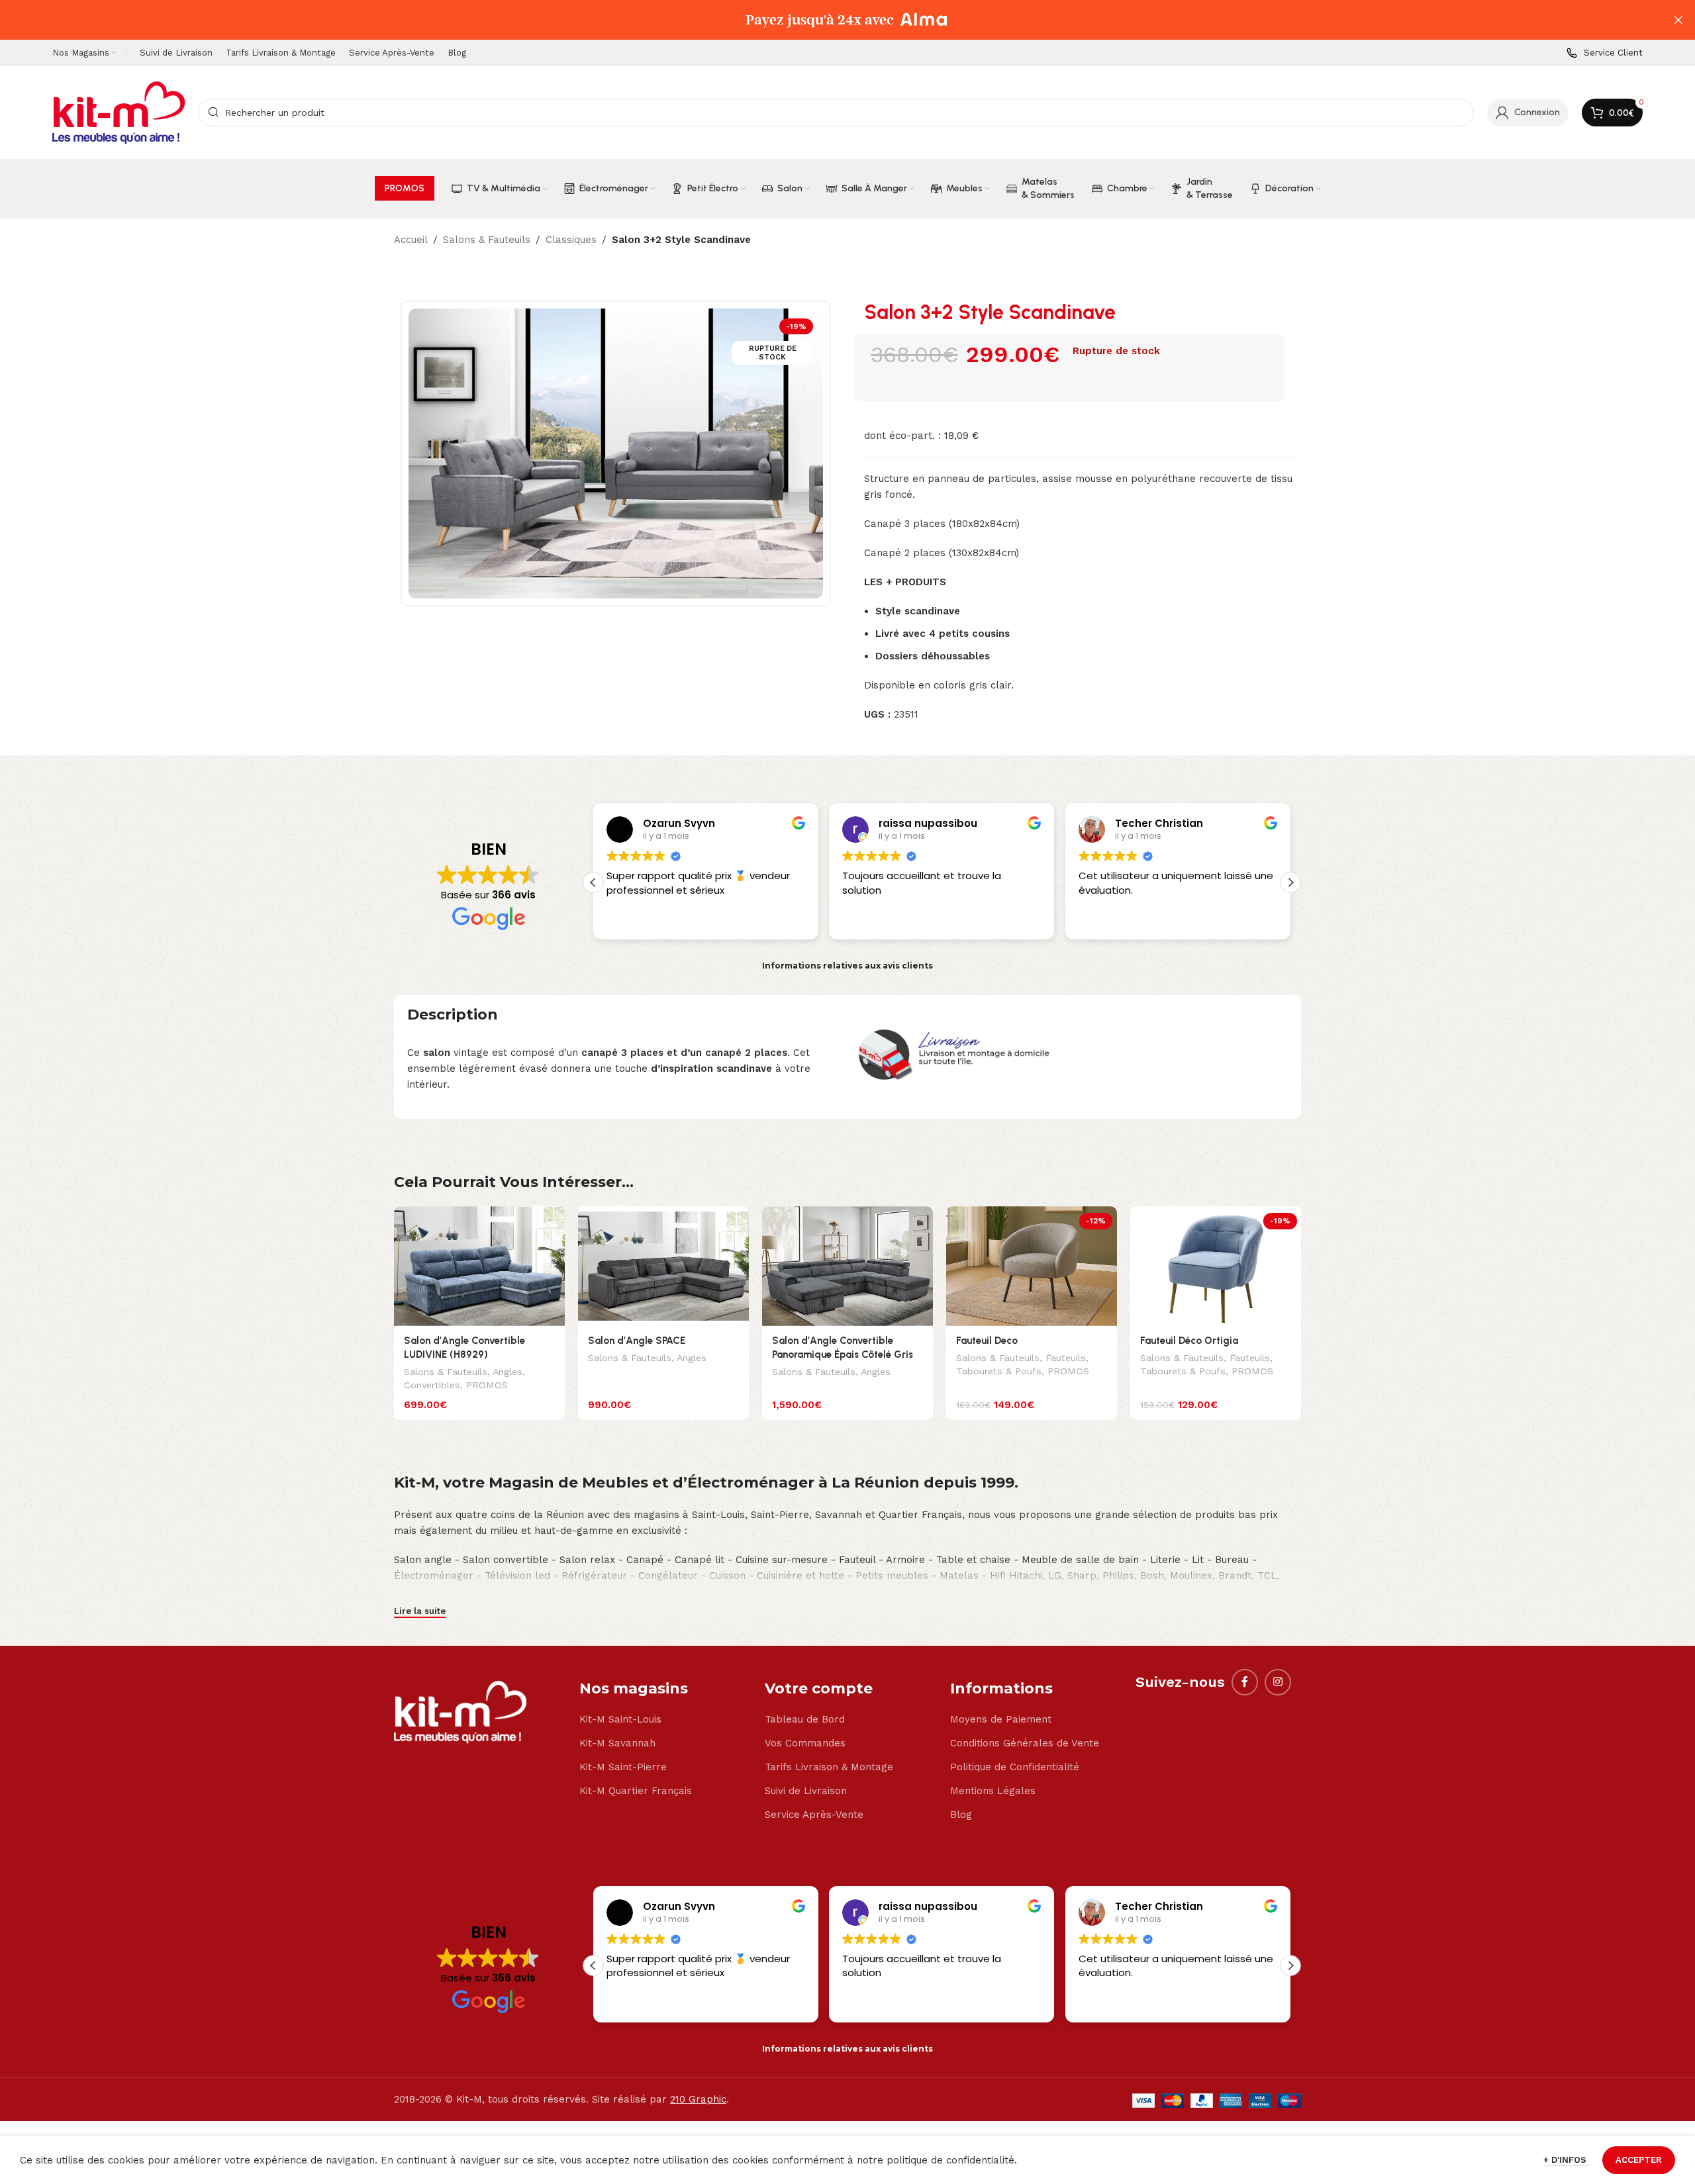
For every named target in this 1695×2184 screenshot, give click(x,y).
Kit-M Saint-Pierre (623, 1767)
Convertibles (432, 1385)
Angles (508, 1372)
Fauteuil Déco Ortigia (1189, 1341)
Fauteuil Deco (987, 1341)
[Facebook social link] (1245, 1682)
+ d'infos (1566, 2160)
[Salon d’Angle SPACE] (663, 1266)
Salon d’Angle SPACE (637, 1341)
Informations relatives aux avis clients (847, 966)
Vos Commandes (805, 1743)
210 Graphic (698, 2099)
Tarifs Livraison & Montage (829, 1767)
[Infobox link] (1605, 53)
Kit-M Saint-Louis (620, 1719)
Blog (961, 1815)
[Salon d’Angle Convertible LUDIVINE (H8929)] (479, 1266)
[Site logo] (119, 112)
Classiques (571, 240)
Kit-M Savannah (617, 1743)
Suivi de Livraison (806, 1791)
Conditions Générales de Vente (1025, 1743)
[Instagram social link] (1278, 1682)
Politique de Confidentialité (1015, 1767)
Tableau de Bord (805, 1719)
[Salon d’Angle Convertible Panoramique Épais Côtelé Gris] (847, 1266)
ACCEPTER (1639, 2160)
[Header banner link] (828, 20)
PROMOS (487, 1385)
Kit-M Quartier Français (636, 1791)
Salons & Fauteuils (487, 240)
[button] (1290, 882)
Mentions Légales (993, 1791)
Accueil (411, 240)
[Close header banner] (1678, 20)
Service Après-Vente (814, 1815)
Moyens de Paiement (1001, 1719)
